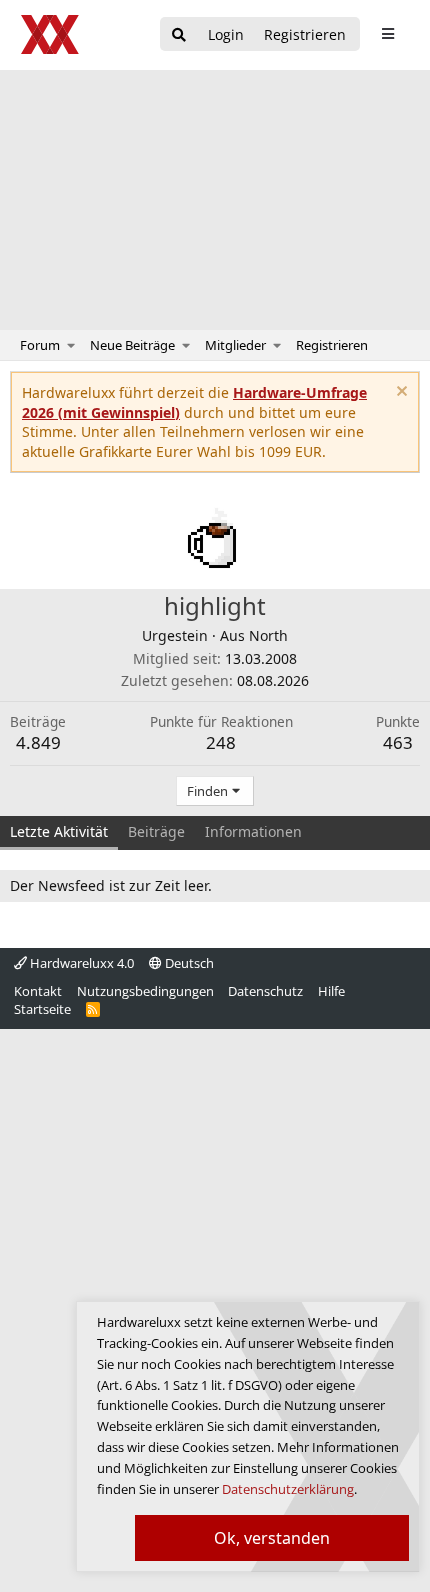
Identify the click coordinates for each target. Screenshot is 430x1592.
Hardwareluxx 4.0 (80, 963)
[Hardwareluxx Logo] (51, 34)
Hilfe (331, 991)
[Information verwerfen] (399, 393)
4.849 (38, 742)
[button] (71, 345)
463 (398, 742)
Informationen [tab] (253, 831)
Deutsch (188, 963)
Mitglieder (235, 345)
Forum (40, 345)
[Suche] (179, 35)
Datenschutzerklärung (288, 1489)
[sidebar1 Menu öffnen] (387, 34)
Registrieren (332, 345)
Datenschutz (265, 991)
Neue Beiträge (132, 345)
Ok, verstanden (272, 1538)
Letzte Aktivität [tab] (59, 831)
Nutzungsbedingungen (145, 991)
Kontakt (38, 991)
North (268, 635)
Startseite (42, 1009)
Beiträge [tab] (156, 831)
